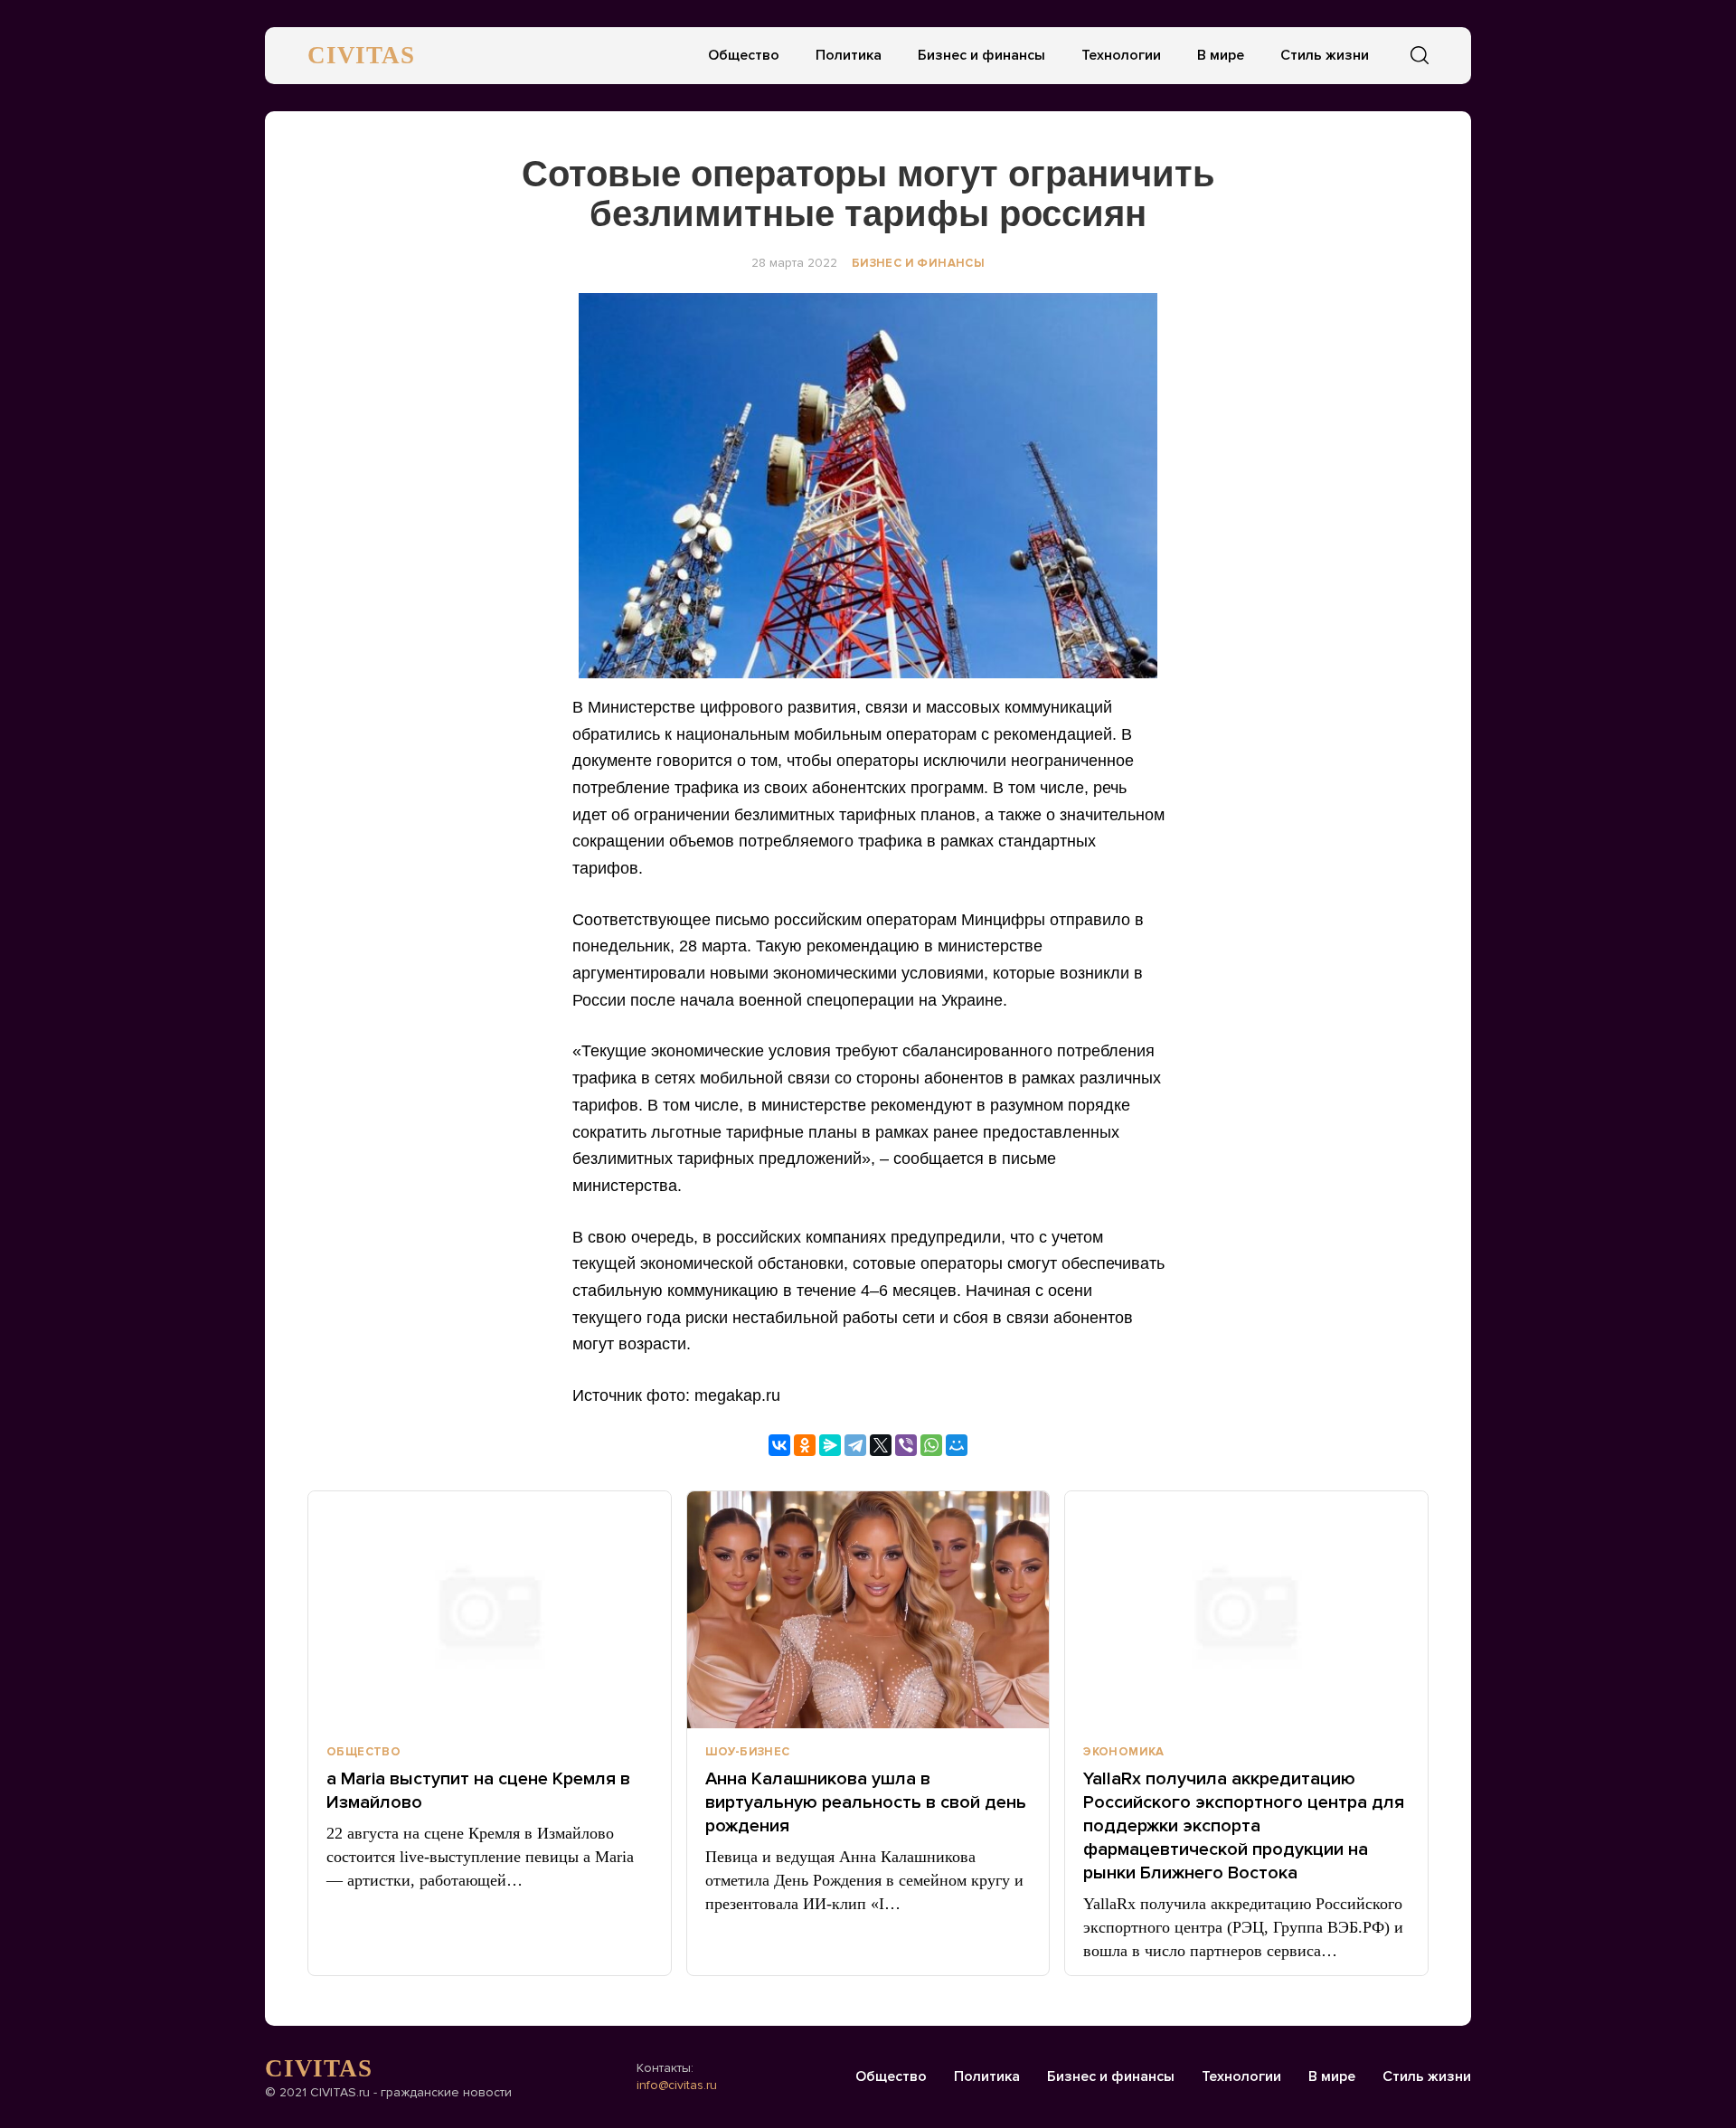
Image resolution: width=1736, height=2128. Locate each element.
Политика (849, 55)
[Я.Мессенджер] (830, 1445)
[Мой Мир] (957, 1445)
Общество (744, 55)
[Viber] (906, 1445)
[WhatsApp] (931, 1445)
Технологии (1121, 55)
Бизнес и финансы (981, 55)
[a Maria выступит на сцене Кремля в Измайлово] (490, 1610)
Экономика (1124, 1752)
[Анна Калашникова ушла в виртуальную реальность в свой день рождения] (868, 1610)
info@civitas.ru (677, 2085)
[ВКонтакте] (779, 1445)
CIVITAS (361, 55)
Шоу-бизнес (748, 1752)
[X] (881, 1445)
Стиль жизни (1325, 55)
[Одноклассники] (805, 1445)
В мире (1221, 55)
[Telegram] (855, 1445)
